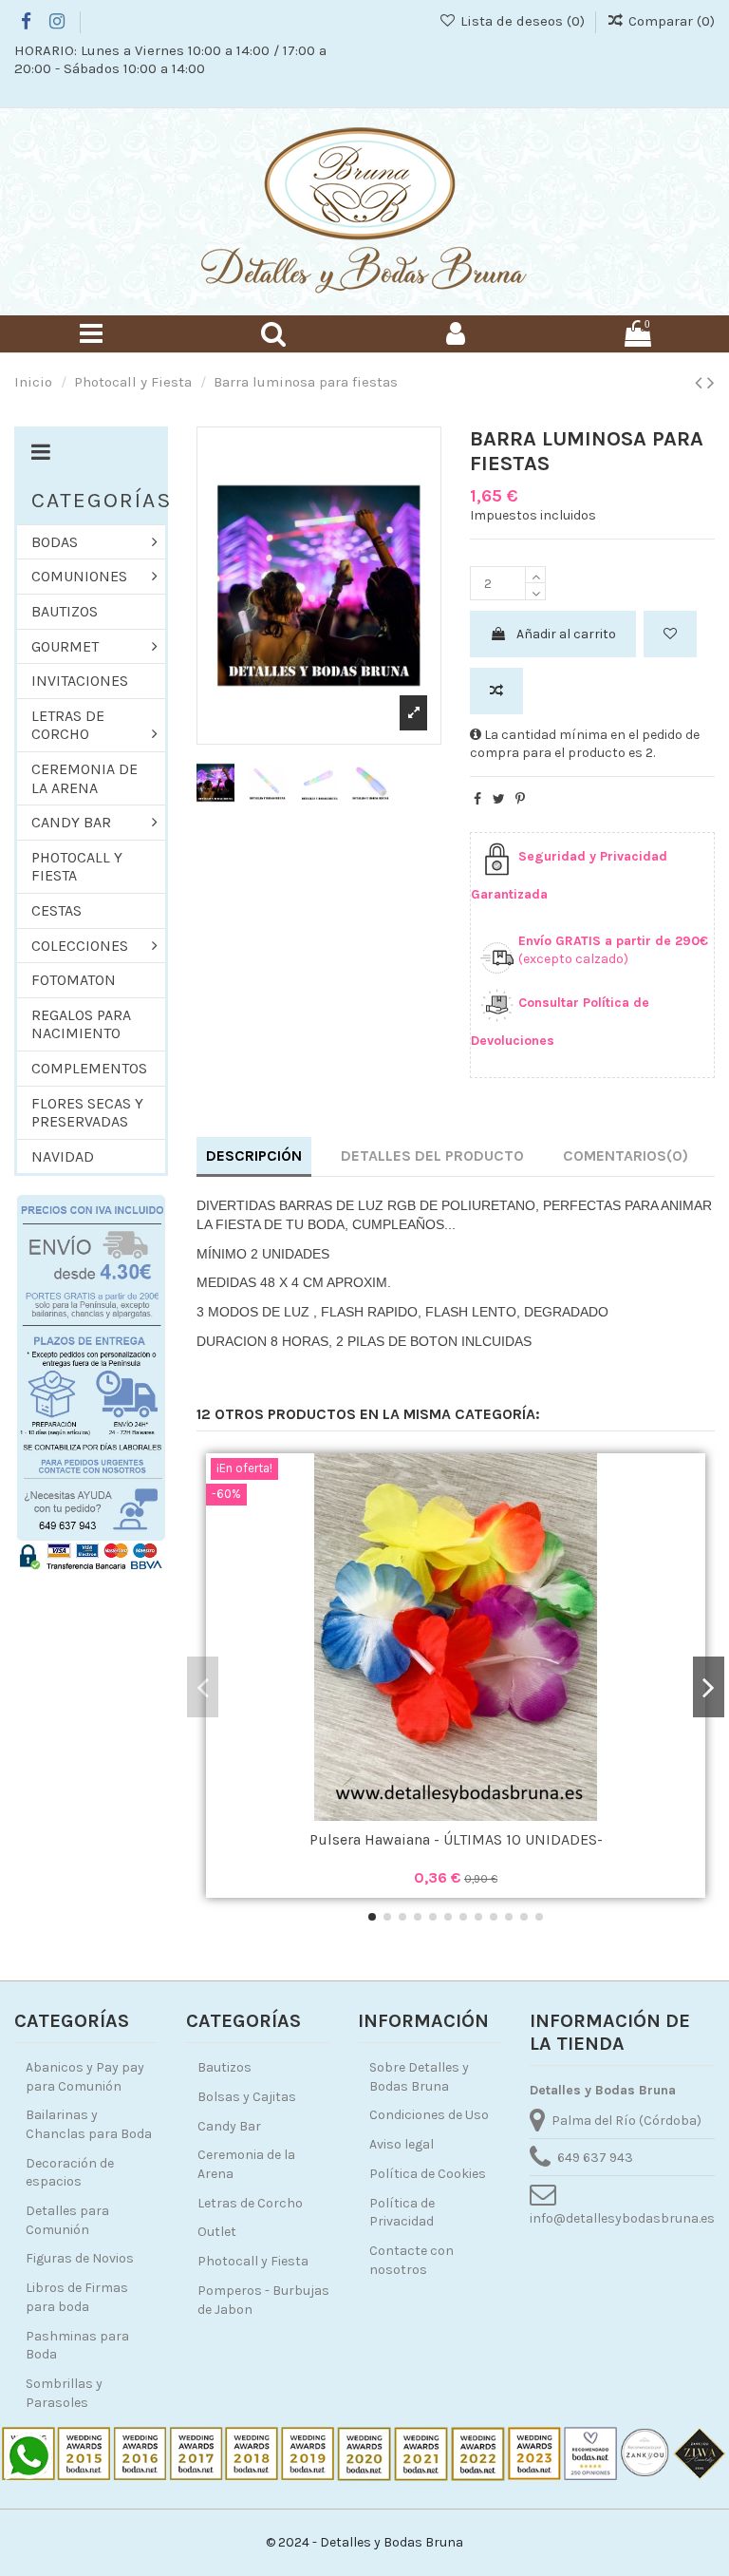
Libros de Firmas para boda (77, 2297)
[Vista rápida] (482, 1814)
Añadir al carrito (566, 634)
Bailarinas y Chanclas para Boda (89, 2124)
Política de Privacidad (402, 2213)
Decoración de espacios (70, 2173)
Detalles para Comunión (67, 2220)
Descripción (254, 1155)
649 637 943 (595, 2158)
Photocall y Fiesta (253, 2261)
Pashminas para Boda (77, 2346)
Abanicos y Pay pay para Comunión (85, 2077)
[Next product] (711, 383)
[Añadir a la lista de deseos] (670, 634)
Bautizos (224, 2067)
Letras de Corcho (250, 2203)
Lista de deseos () (522, 21)
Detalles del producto (432, 1155)
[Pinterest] (520, 799)
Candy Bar (229, 2126)
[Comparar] (456, 1814)
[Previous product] (701, 383)
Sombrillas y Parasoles (64, 2393)
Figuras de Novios (80, 2258)
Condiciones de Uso (429, 2115)
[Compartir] (477, 799)
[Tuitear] (499, 799)
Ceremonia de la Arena (246, 2164)
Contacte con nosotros (411, 2260)
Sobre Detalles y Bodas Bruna (419, 2077)
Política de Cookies (428, 2174)
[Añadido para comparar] (496, 691)
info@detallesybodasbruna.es (622, 2218)
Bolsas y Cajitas (247, 2097)
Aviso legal (402, 2144)
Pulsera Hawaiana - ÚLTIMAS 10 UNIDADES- (456, 1839)
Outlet (217, 2232)
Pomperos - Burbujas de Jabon (263, 2300)
